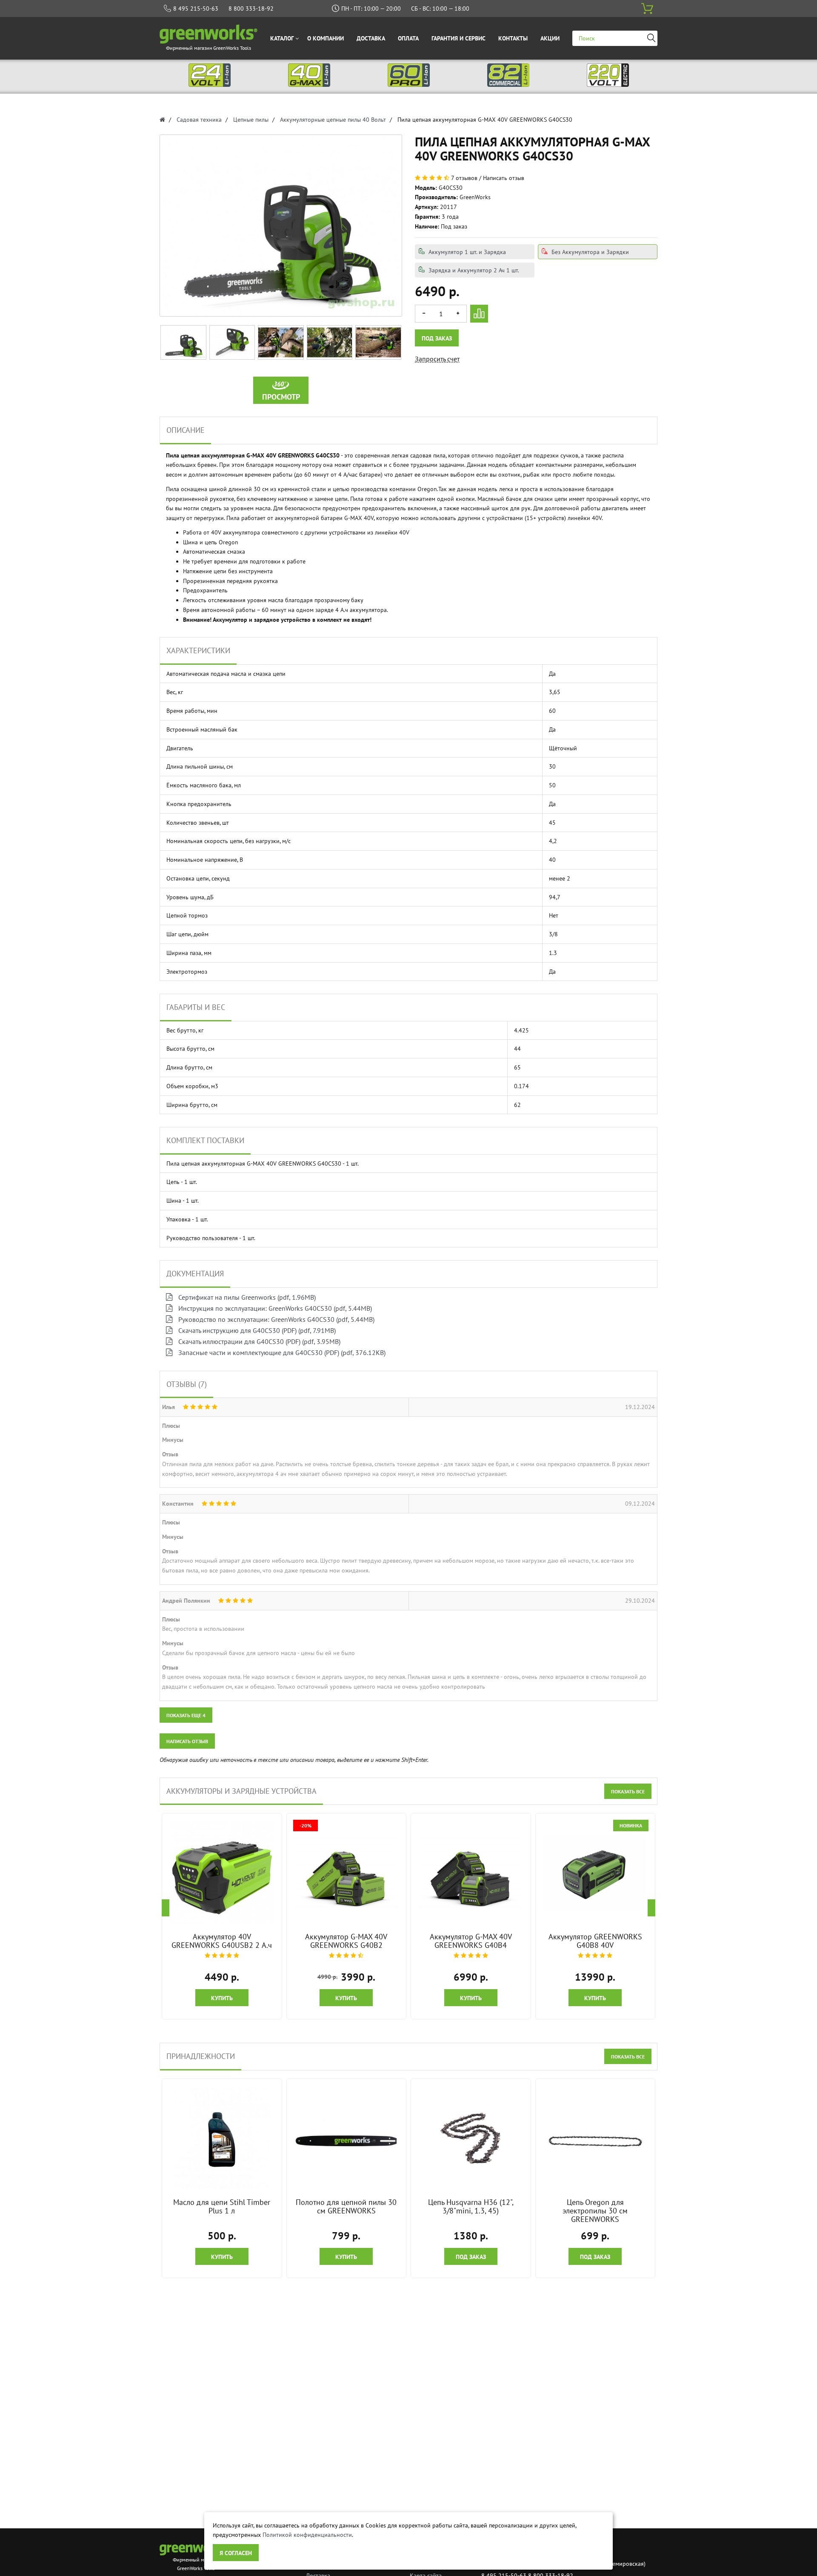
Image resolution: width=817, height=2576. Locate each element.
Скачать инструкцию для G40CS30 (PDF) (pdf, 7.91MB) (256, 1330)
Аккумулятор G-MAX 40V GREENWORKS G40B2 (346, 1941)
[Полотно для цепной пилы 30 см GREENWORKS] (346, 2139)
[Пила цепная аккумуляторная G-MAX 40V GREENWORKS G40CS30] (183, 342)
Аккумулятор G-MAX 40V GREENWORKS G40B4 (471, 1941)
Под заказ (437, 338)
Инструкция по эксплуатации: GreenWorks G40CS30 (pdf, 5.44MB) (274, 1308)
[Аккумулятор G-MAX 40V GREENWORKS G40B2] (346, 1873)
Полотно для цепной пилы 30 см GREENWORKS (346, 2206)
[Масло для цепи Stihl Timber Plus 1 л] (222, 2139)
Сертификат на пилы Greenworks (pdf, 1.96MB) (246, 1297)
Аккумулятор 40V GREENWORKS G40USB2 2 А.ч (222, 1941)
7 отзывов (464, 178)
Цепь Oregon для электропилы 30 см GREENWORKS (595, 2211)
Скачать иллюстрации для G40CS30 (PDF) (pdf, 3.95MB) (259, 1341)
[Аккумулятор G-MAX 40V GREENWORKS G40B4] (471, 1873)
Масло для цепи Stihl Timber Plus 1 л (222, 2206)
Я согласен (236, 2553)
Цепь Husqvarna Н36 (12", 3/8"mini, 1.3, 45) (471, 2206)
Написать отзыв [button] (187, 1741)
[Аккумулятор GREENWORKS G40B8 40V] (595, 1873)
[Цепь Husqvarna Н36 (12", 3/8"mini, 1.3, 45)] (471, 2139)
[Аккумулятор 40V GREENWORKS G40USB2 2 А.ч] (222, 1873)
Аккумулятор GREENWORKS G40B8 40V (595, 1941)
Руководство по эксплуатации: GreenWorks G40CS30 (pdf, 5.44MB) (276, 1319)
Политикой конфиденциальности (307, 2535)
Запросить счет (437, 359)
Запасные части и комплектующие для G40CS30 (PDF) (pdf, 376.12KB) (281, 1352)
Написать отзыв (504, 178)
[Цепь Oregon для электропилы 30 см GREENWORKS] (595, 2139)
